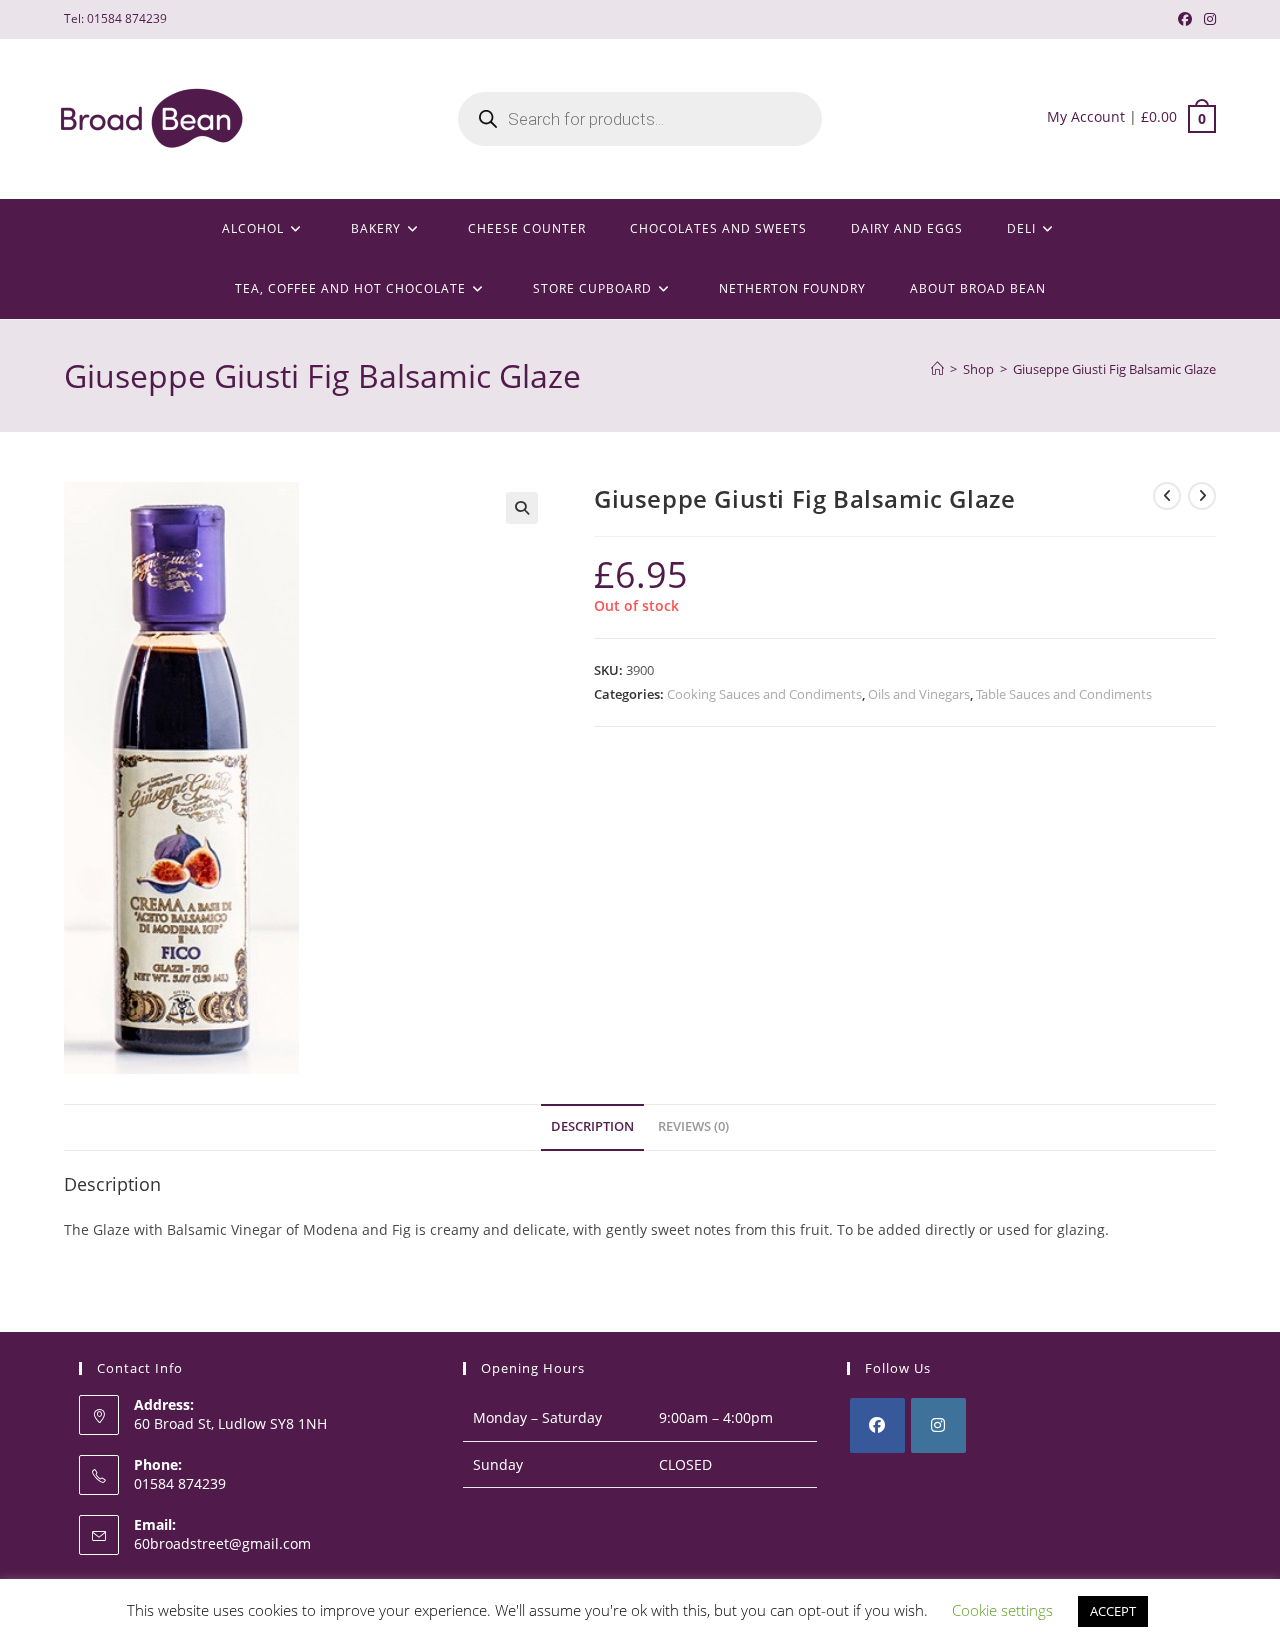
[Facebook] (877, 1425)
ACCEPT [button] (1113, 1611)
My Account (1086, 116)
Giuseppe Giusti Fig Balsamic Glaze (1114, 369)
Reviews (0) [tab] (693, 1126)
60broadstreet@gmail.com (222, 1543)
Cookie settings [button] (1002, 1610)
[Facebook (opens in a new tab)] (1185, 19)
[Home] (937, 369)
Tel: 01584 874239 (115, 18)
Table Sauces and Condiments (1064, 694)
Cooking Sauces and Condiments (764, 694)
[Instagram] (938, 1425)
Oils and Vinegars (919, 694)
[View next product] (1202, 496)
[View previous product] (1167, 496)
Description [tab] (592, 1126)
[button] (522, 508)
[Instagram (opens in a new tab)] (1207, 19)
